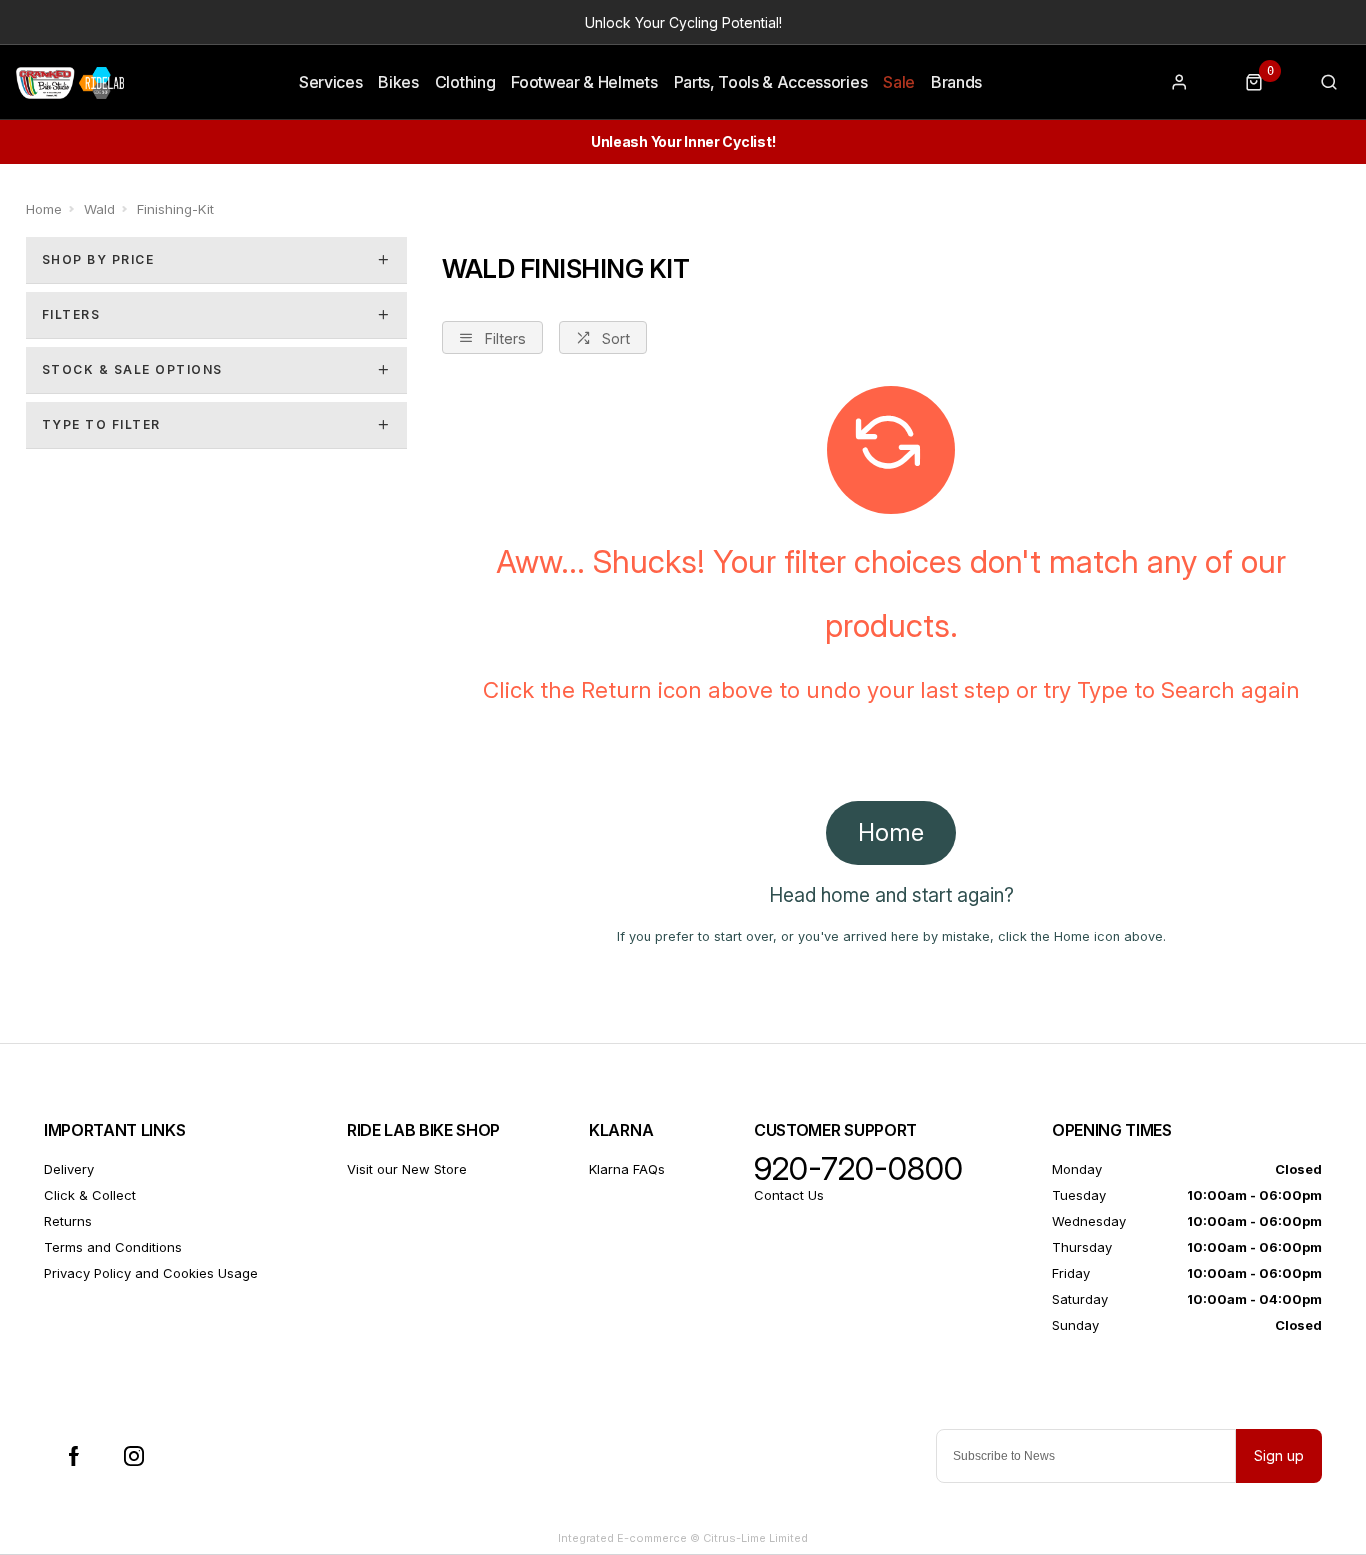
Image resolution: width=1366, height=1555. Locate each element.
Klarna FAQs (627, 1169)
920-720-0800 (858, 1169)
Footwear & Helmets (584, 82)
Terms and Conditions (113, 1247)
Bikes (398, 82)
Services (330, 82)
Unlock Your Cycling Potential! (683, 22)
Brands (956, 82)
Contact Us (789, 1195)
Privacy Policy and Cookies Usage (151, 1273)
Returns (68, 1221)
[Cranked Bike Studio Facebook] (74, 1456)
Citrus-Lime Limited (755, 1538)
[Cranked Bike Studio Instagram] (134, 1456)
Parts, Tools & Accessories (771, 82)
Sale (899, 82)
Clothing (465, 82)
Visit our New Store (407, 1169)
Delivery (69, 1169)
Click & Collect (90, 1195)
